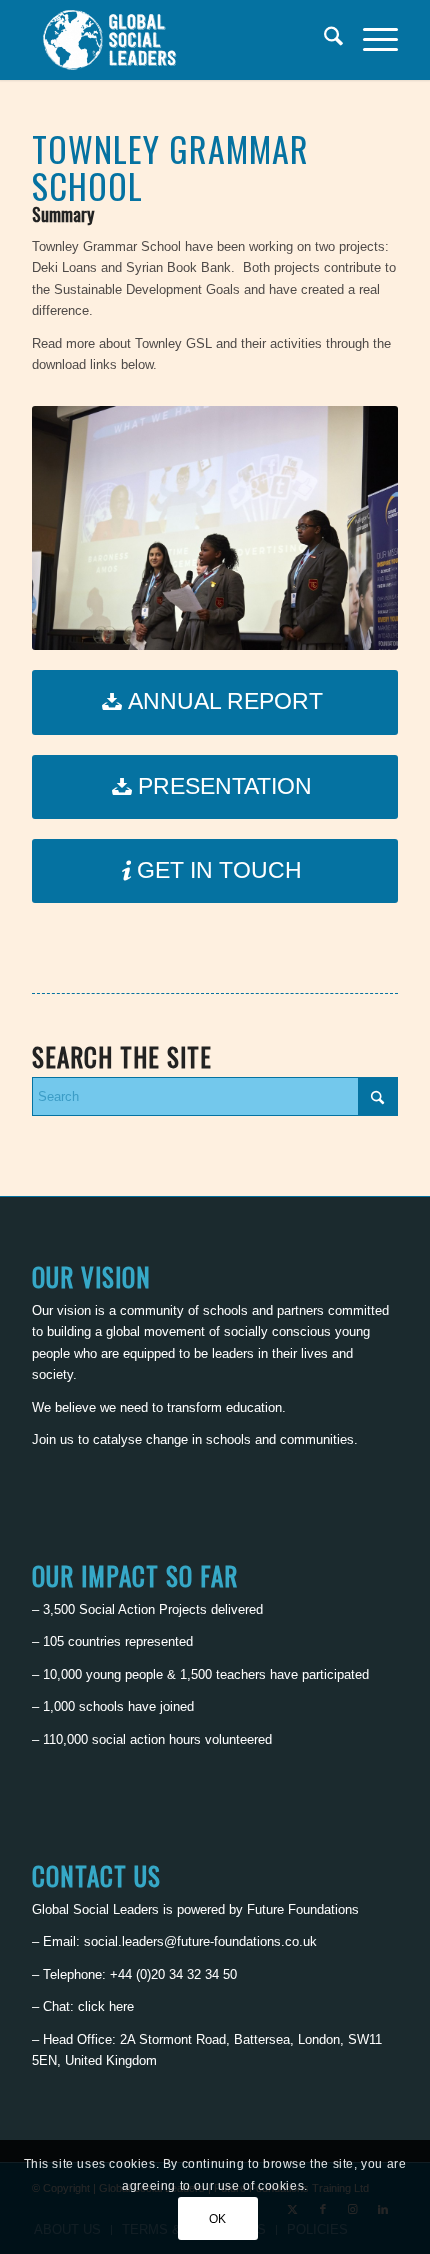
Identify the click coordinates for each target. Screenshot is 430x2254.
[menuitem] (323, 40)
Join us (53, 1439)
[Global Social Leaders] (178, 40)
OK (218, 2219)
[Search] (323, 40)
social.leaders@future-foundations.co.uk (200, 1941)
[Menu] (370, 40)
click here (106, 2006)
